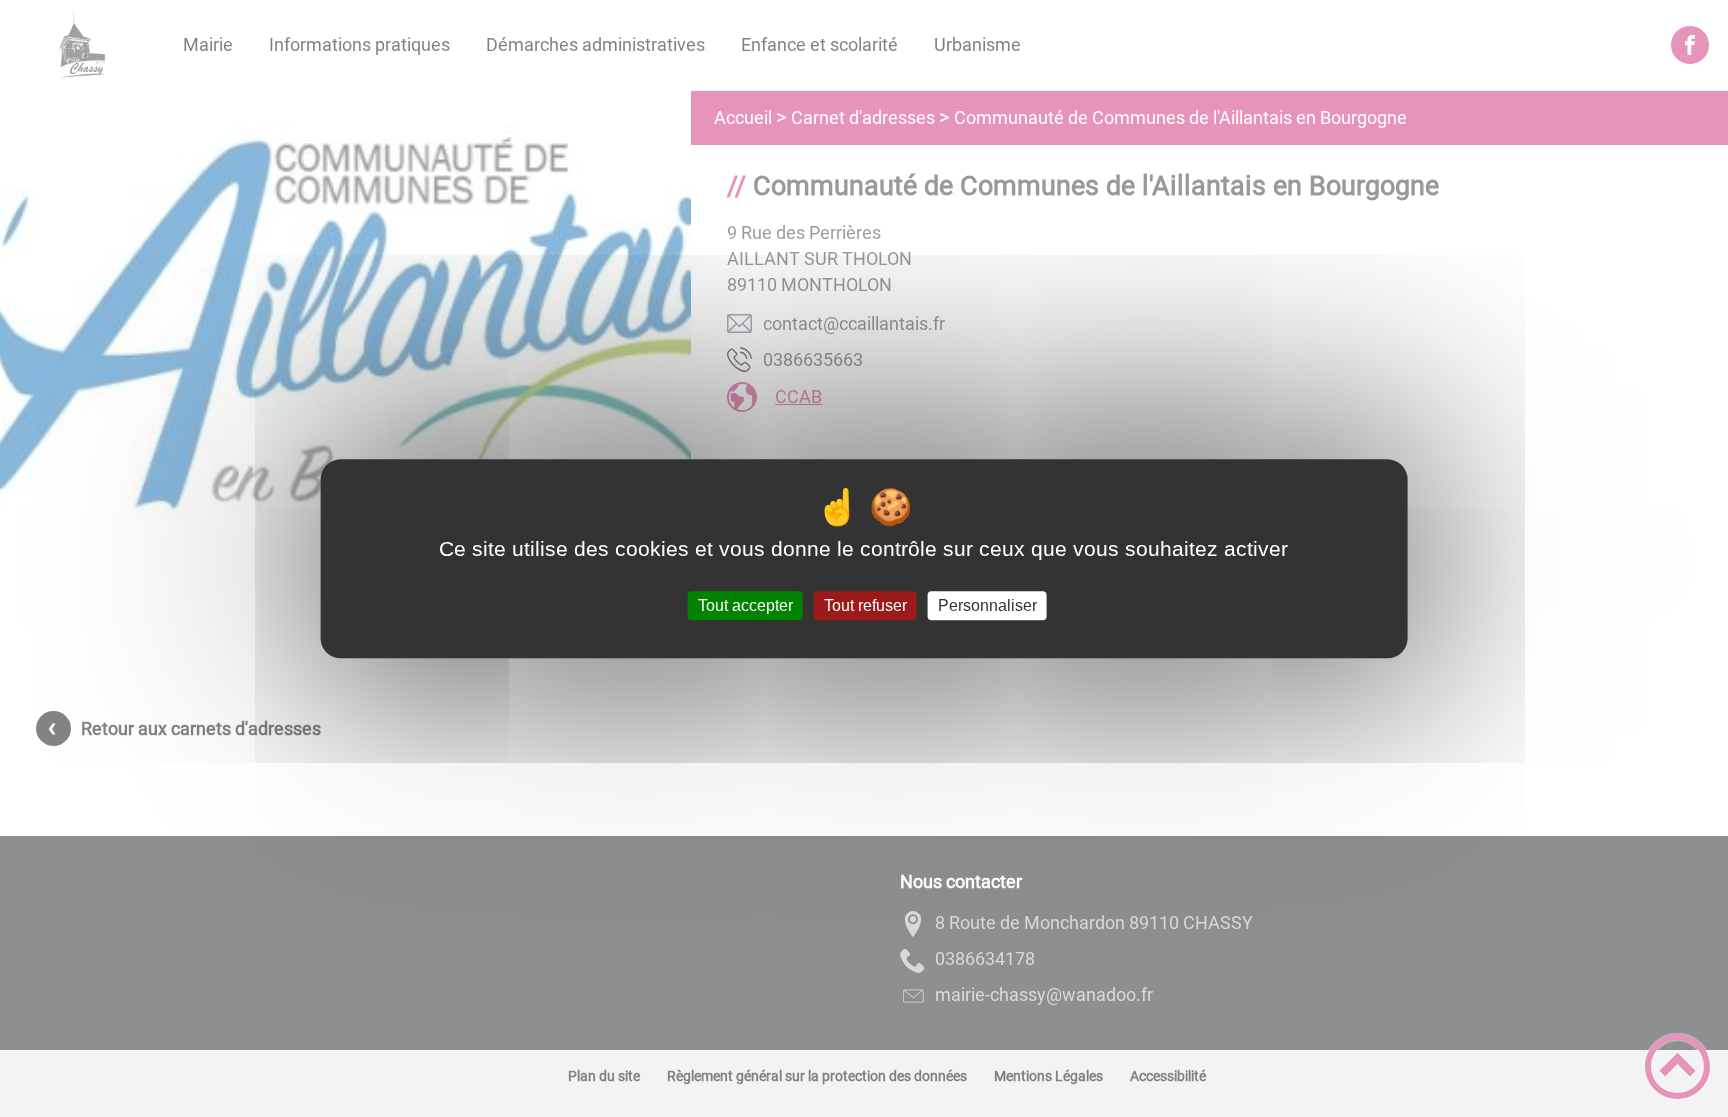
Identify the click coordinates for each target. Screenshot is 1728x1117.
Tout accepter (745, 605)
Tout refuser (865, 605)
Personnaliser (987, 605)
